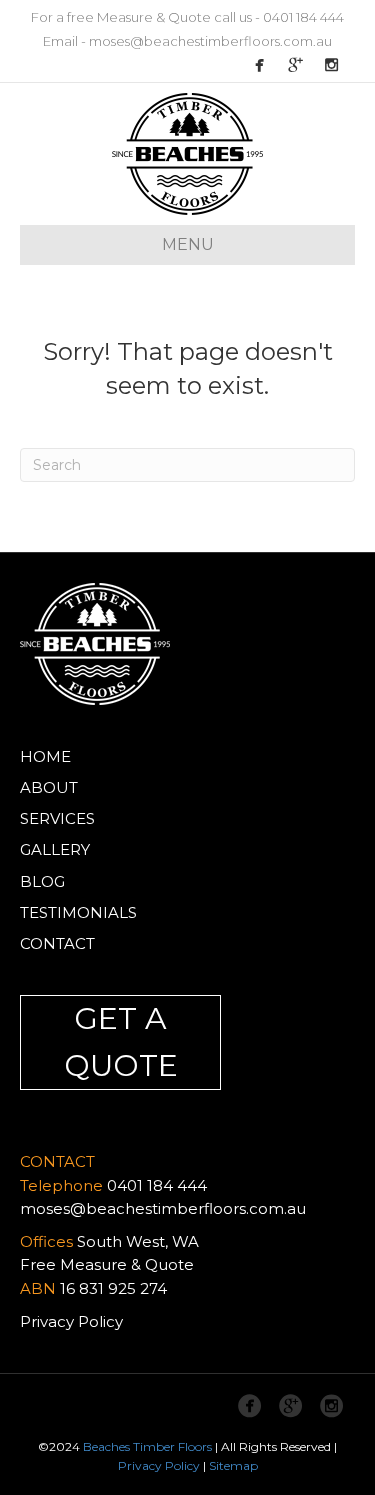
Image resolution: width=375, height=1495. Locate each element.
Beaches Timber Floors (147, 1446)
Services (57, 818)
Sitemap (233, 1465)
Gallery (55, 849)
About (49, 787)
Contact (57, 943)
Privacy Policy (71, 1321)
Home (45, 756)
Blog (42, 881)
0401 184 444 (303, 17)
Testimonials (78, 912)
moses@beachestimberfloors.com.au (210, 41)
